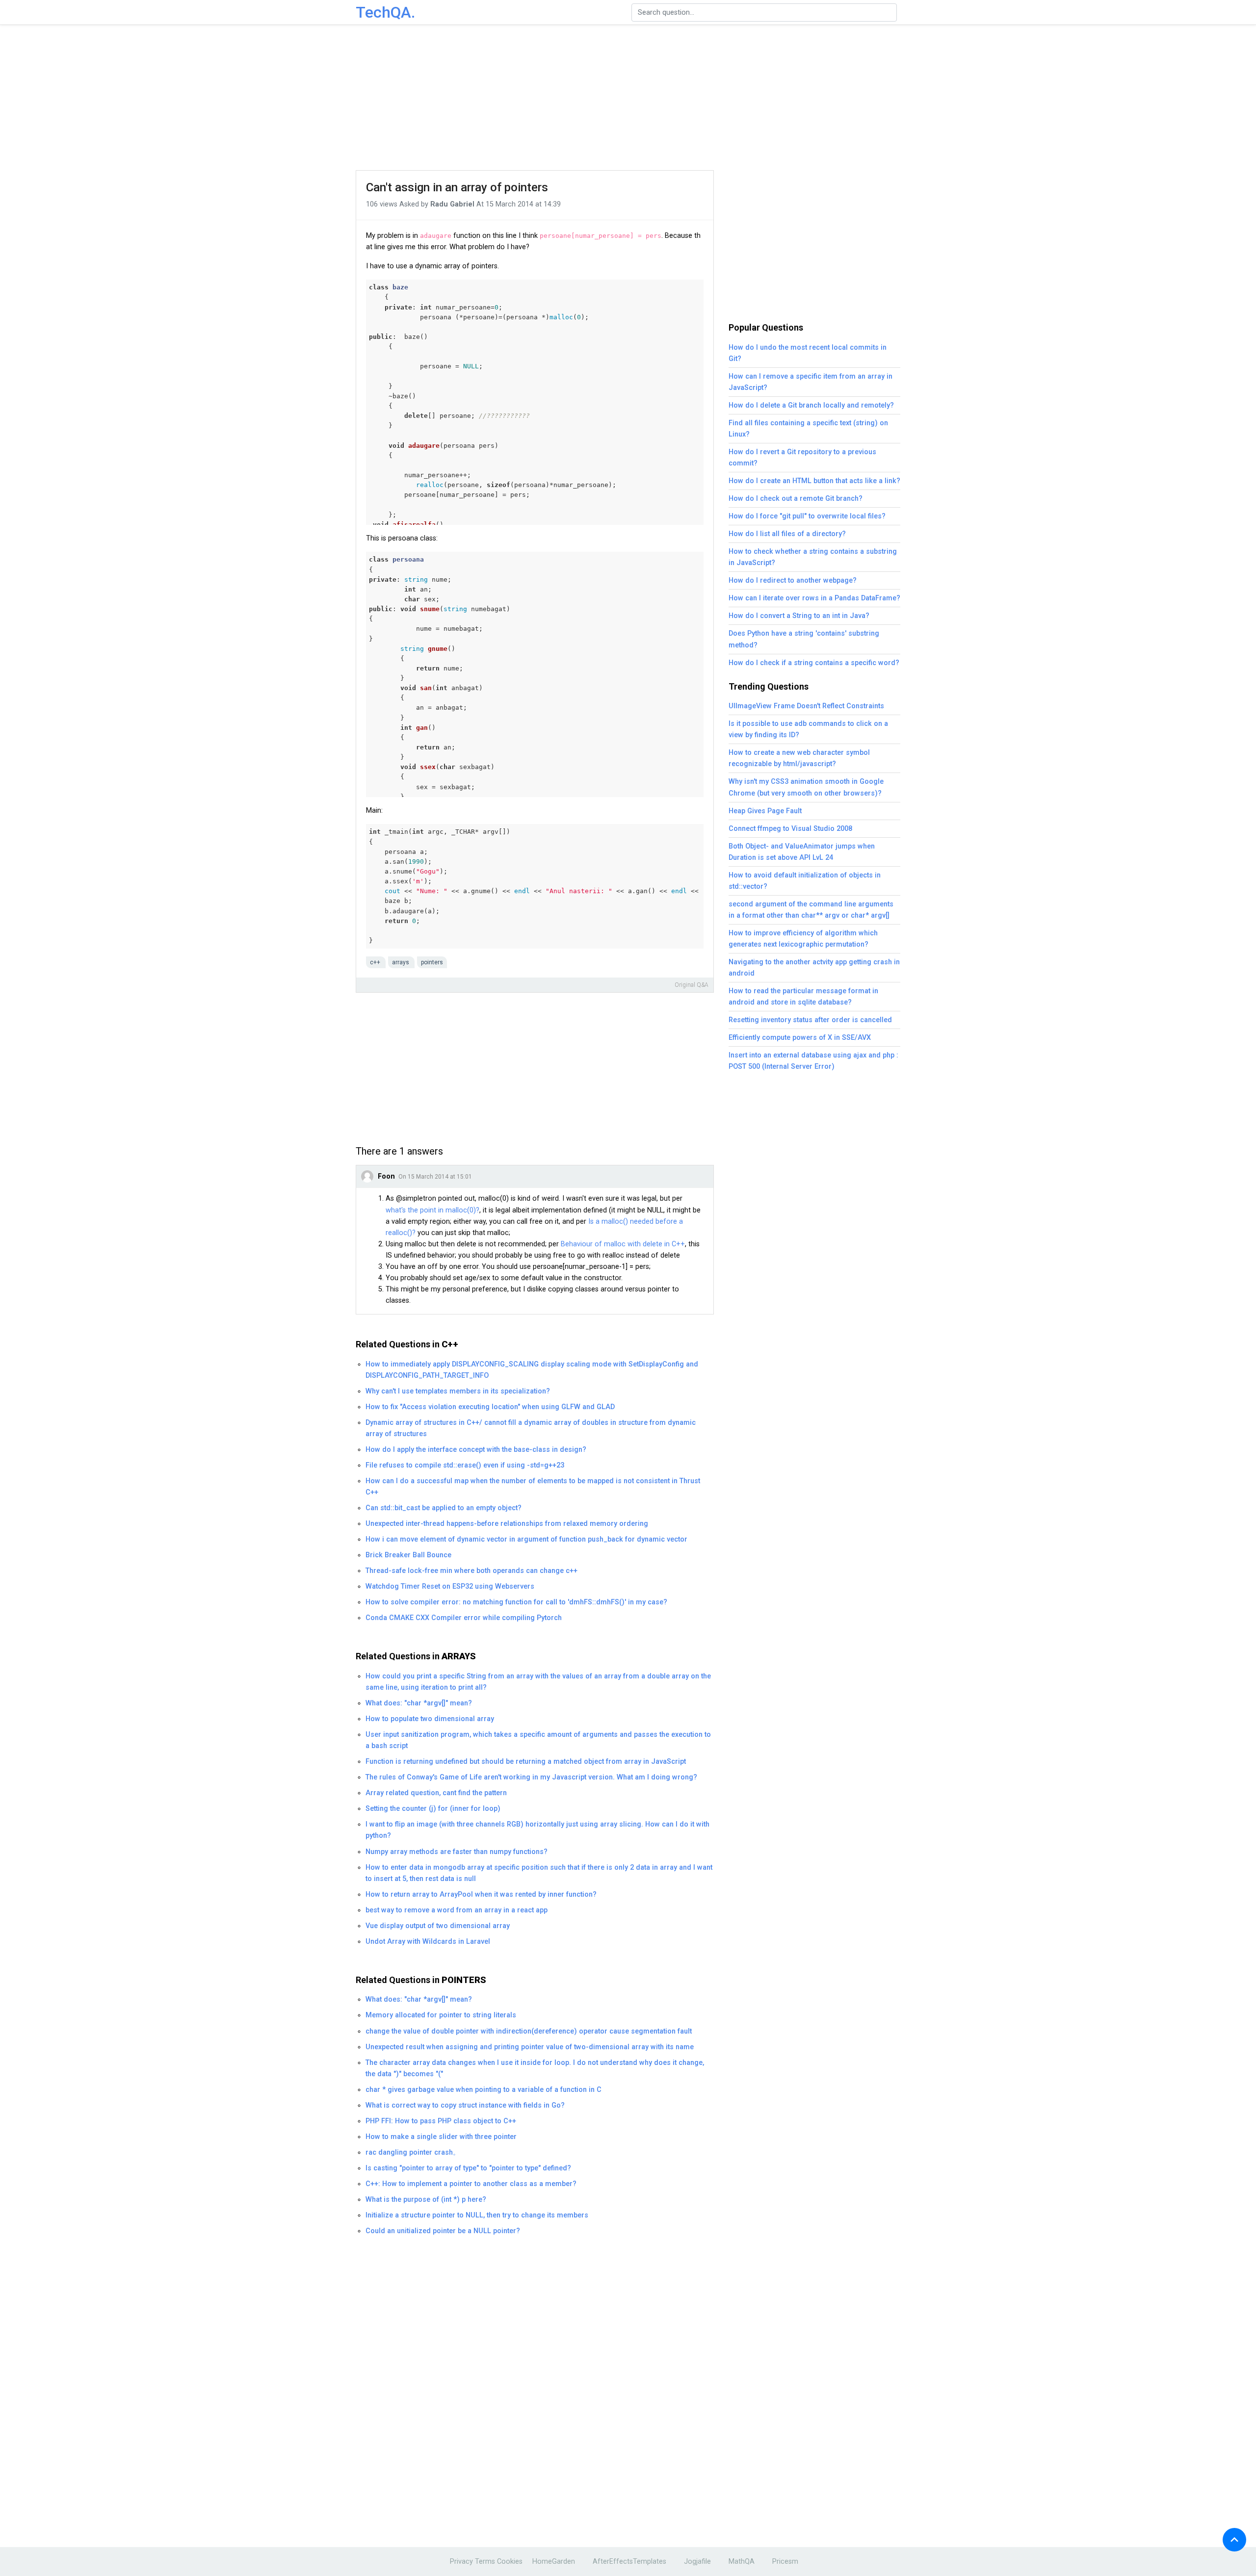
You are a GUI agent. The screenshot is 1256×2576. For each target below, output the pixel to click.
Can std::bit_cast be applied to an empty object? (444, 1508)
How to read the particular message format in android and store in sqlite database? (803, 997)
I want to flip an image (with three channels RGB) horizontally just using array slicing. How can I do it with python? (537, 1830)
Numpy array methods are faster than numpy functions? (457, 1852)
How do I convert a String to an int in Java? (799, 616)
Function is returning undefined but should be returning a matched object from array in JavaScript (526, 1762)
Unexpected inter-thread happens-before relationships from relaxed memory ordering (507, 1524)
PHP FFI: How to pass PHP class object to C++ (441, 2121)
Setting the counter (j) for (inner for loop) (433, 1809)
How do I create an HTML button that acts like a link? (814, 481)
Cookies (510, 2562)
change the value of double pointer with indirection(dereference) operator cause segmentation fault (529, 2031)
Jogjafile (697, 2562)
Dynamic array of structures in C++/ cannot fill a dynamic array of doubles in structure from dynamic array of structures (531, 1428)
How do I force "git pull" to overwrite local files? (807, 516)
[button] (1234, 2540)
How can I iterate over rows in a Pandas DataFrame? (814, 598)
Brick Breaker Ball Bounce (408, 1555)
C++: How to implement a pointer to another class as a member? (471, 2184)
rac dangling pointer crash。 (413, 2152)
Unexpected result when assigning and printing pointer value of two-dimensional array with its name (530, 2047)
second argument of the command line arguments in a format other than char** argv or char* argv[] (811, 910)
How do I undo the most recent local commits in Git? (808, 353)
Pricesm (785, 2562)
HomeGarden (554, 2562)
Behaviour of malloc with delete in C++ (623, 1244)
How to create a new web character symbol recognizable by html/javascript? (799, 758)
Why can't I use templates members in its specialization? (458, 1391)
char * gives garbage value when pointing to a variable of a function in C (484, 2090)
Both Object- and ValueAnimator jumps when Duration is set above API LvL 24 (802, 852)
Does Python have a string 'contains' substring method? (804, 639)
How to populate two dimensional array (430, 1719)
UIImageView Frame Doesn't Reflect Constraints (806, 706)
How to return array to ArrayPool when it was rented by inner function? (481, 1894)
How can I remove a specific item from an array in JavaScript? (811, 382)
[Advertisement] (628, 98)
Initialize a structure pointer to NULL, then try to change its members (477, 2215)
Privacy (461, 2562)
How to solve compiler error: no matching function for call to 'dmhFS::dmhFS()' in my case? (516, 1602)
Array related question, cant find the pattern (436, 1793)
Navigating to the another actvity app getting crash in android (814, 968)
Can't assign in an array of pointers (457, 187)
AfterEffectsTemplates (629, 2562)
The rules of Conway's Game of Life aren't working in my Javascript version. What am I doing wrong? (531, 1777)
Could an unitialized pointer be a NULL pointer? (443, 2231)
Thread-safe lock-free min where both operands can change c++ (471, 1571)
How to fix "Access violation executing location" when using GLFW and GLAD (490, 1407)
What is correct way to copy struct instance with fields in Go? (465, 2105)
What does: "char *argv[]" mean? (419, 1703)
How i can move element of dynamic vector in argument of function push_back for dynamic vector (526, 1539)
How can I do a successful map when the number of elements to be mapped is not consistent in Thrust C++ (533, 1487)
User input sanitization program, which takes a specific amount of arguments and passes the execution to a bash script (538, 1740)
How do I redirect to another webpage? (793, 580)
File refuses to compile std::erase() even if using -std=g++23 (465, 1465)
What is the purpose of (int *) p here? (426, 2200)
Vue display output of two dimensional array (438, 1926)
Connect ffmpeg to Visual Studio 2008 (790, 829)
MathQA (742, 2562)
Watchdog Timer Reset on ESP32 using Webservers (450, 1586)
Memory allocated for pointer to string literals (441, 2015)
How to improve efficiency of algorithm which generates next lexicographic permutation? (803, 939)
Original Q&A (692, 985)
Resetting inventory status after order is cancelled (810, 1020)
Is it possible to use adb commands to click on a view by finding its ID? (808, 729)
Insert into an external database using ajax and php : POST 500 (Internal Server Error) (813, 1061)
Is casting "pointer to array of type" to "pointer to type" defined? (468, 2168)
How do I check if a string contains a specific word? (814, 663)
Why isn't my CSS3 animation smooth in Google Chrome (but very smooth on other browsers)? (806, 787)
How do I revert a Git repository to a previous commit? (802, 458)
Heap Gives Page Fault (765, 811)
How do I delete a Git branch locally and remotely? (811, 405)
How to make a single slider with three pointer (441, 2137)
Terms (485, 2562)
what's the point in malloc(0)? (432, 1210)
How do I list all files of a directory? (787, 534)
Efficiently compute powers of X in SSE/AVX (800, 1038)
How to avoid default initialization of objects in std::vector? (805, 881)
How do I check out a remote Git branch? (796, 499)
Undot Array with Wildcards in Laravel (428, 1942)
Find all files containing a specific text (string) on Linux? (808, 429)
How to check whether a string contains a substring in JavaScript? (813, 557)
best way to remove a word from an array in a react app (457, 1910)
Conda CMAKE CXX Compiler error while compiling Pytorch (464, 1618)
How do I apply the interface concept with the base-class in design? (476, 1450)
